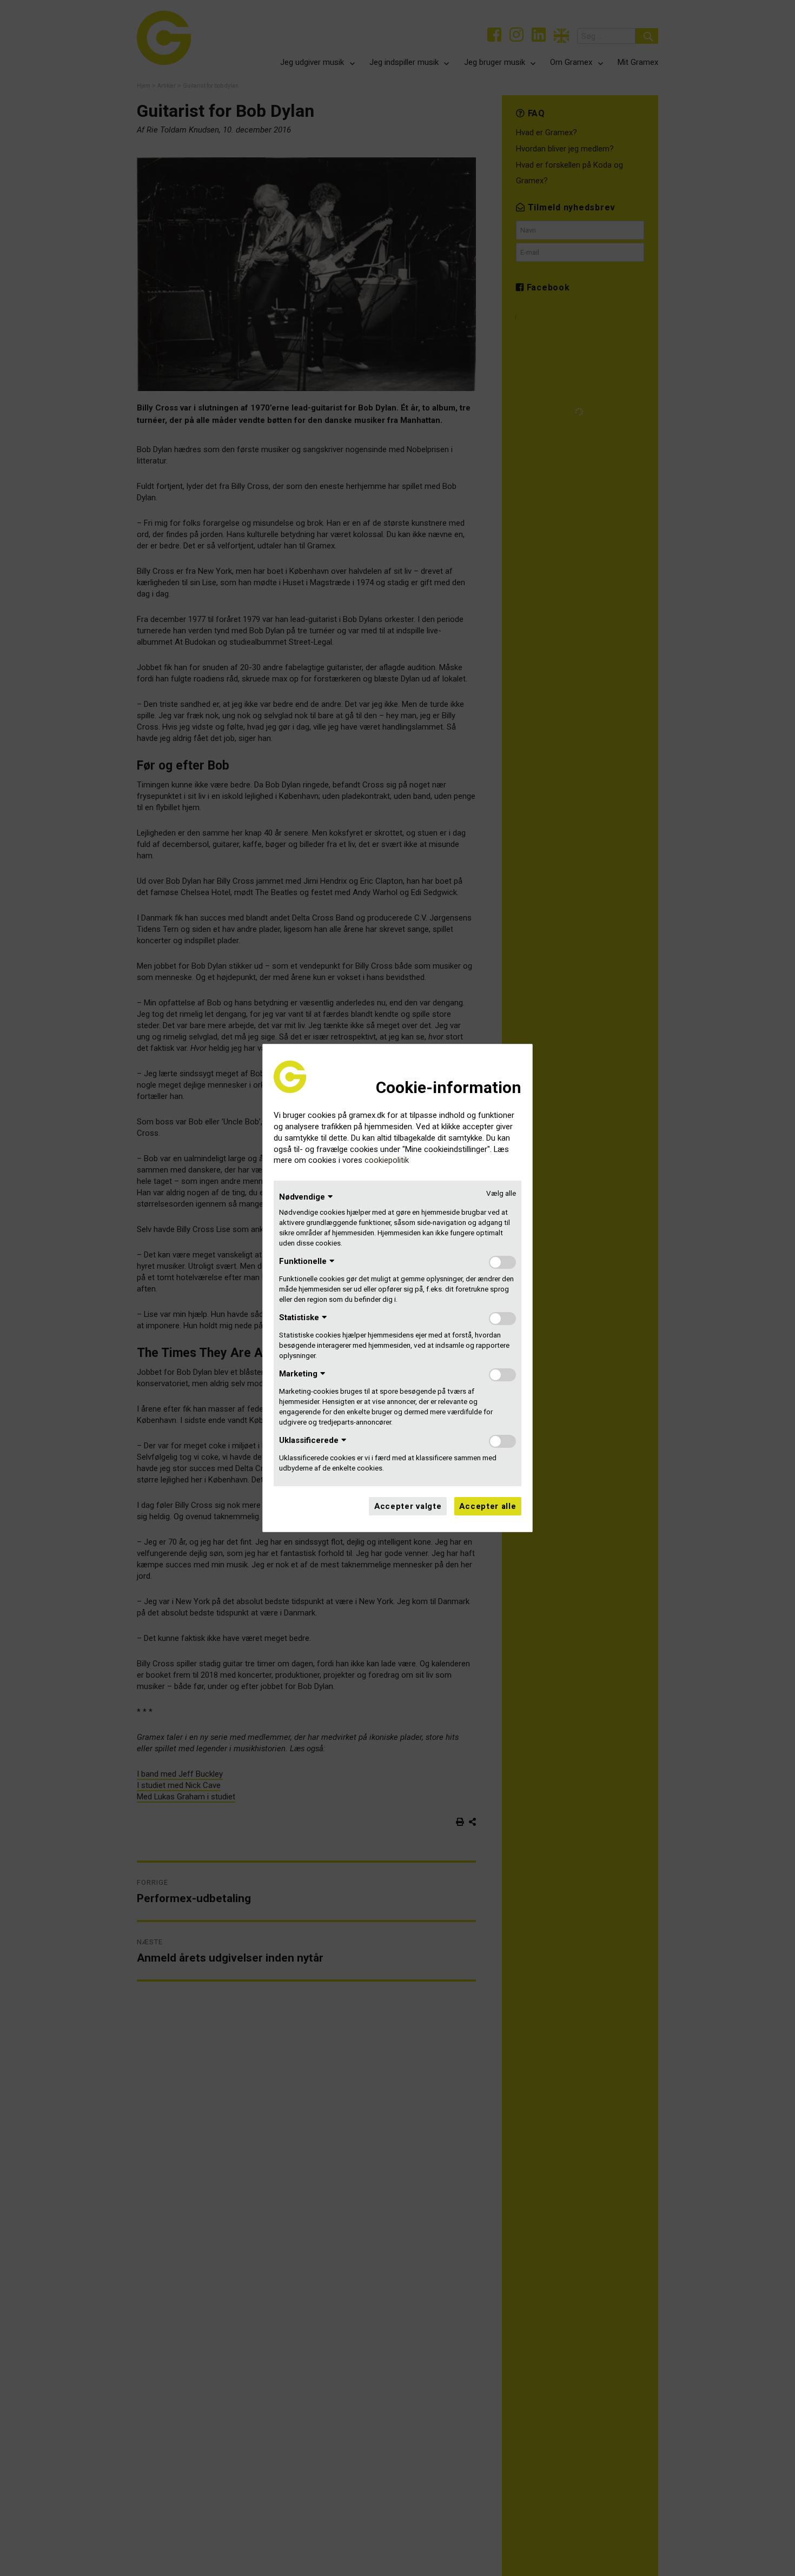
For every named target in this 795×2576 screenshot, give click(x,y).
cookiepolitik (387, 1160)
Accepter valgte (408, 1506)
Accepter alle (488, 1506)
